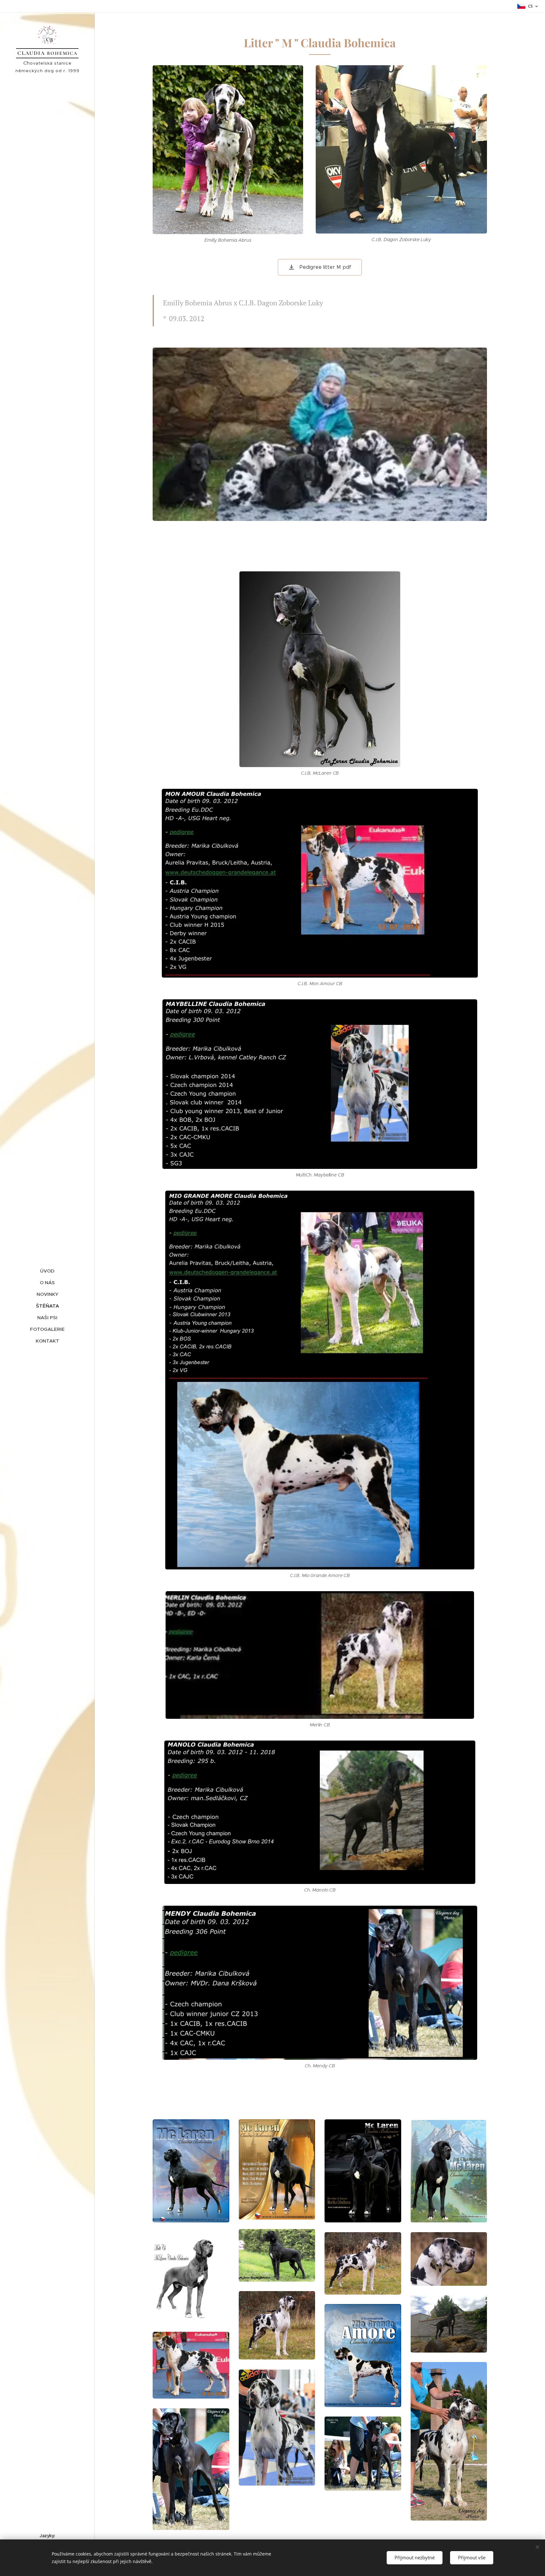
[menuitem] (47, 1271)
